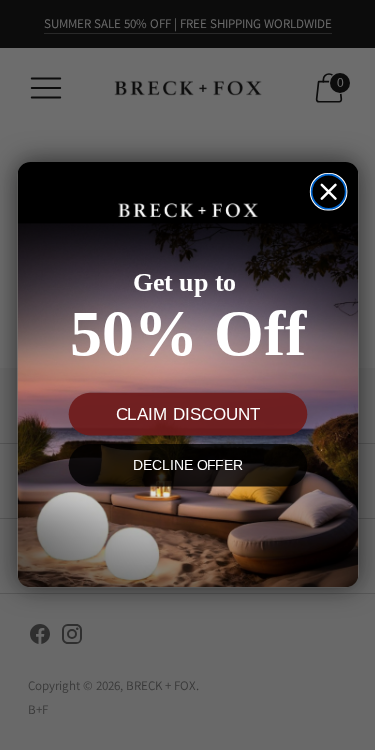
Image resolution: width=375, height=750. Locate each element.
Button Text (187, 528)
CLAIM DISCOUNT (187, 414)
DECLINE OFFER (187, 465)
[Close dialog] (328, 192)
